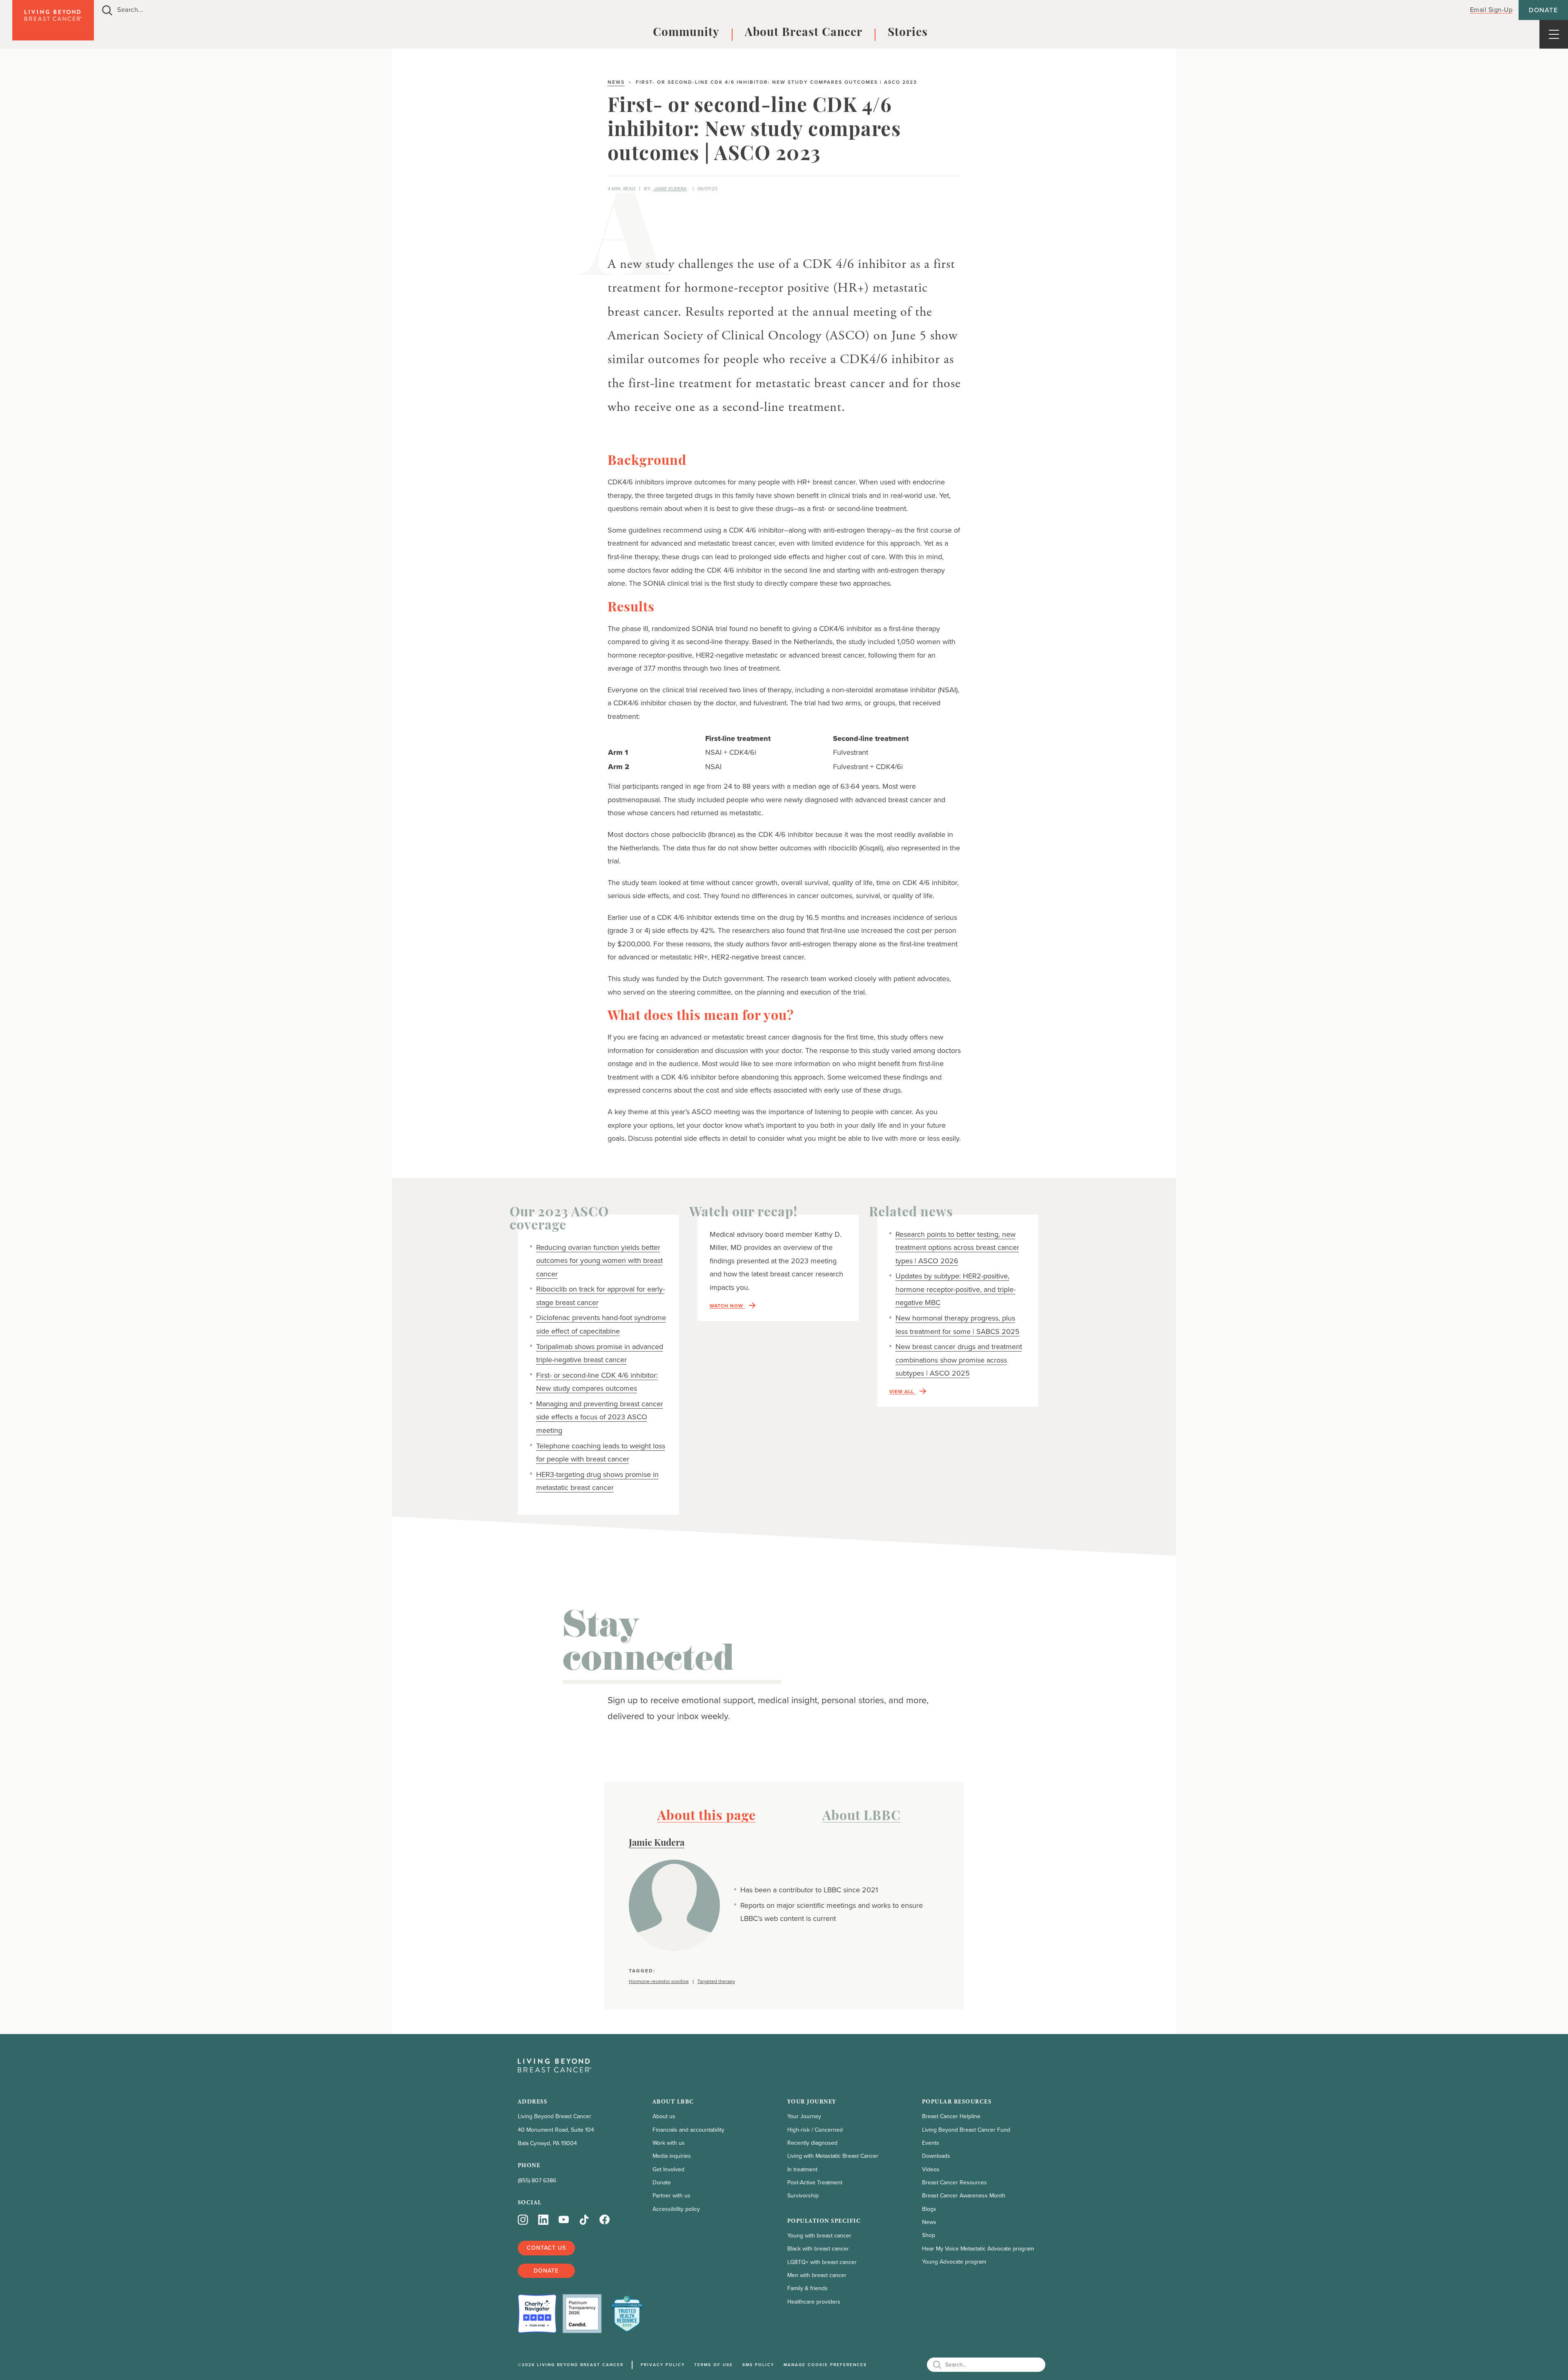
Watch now (727, 1306)
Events (931, 2143)
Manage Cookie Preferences (825, 2365)
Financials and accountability (688, 2130)
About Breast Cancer (804, 33)
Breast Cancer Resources (954, 2183)
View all (902, 1392)
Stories (908, 33)
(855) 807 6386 (537, 2180)
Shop (929, 2235)
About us (664, 2116)
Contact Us (546, 2248)
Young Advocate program (954, 2262)
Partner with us (672, 2196)
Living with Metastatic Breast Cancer (833, 2156)
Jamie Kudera (670, 189)
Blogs (929, 2209)
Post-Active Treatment (815, 2183)
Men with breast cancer (817, 2275)
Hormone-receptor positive (659, 1982)
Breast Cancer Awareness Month (964, 2196)
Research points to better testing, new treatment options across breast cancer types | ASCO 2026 (957, 1248)
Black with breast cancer (818, 2249)
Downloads (936, 2156)
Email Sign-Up (1491, 10)
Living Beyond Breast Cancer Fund (966, 2130)
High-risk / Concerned (815, 2130)
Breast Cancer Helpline (951, 2116)
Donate (1543, 10)
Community (686, 33)
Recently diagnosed (812, 2143)
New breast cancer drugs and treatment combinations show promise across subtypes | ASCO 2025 (959, 1360)
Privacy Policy (663, 2365)
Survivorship (803, 2196)
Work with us (669, 2143)
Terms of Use (714, 2365)
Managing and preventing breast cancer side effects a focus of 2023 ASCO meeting (600, 1417)
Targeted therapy (716, 1982)
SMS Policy (758, 2365)
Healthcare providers (814, 2302)
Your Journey (804, 2116)
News (616, 82)
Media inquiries (672, 2156)
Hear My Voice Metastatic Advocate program (978, 2249)
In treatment (802, 2169)
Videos (931, 2169)
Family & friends (807, 2288)
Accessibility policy (676, 2209)
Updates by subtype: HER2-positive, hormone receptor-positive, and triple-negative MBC (955, 1289)
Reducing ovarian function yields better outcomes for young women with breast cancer (599, 1261)
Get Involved (668, 2169)
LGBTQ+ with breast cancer (822, 2262)
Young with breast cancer (819, 2236)
